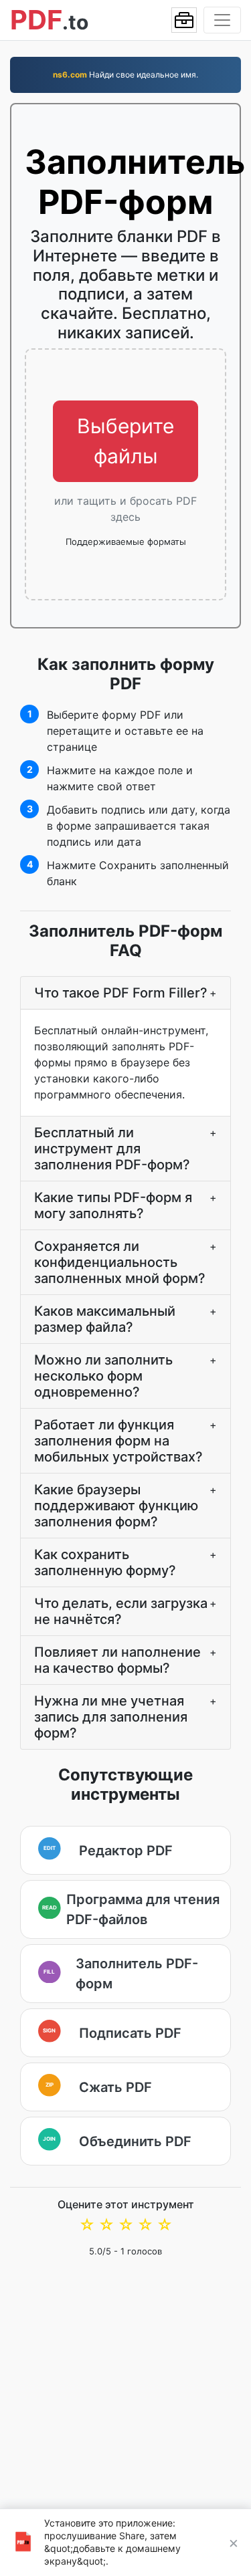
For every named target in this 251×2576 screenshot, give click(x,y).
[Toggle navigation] (222, 20)
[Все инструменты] (184, 20)
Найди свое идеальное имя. (125, 75)
